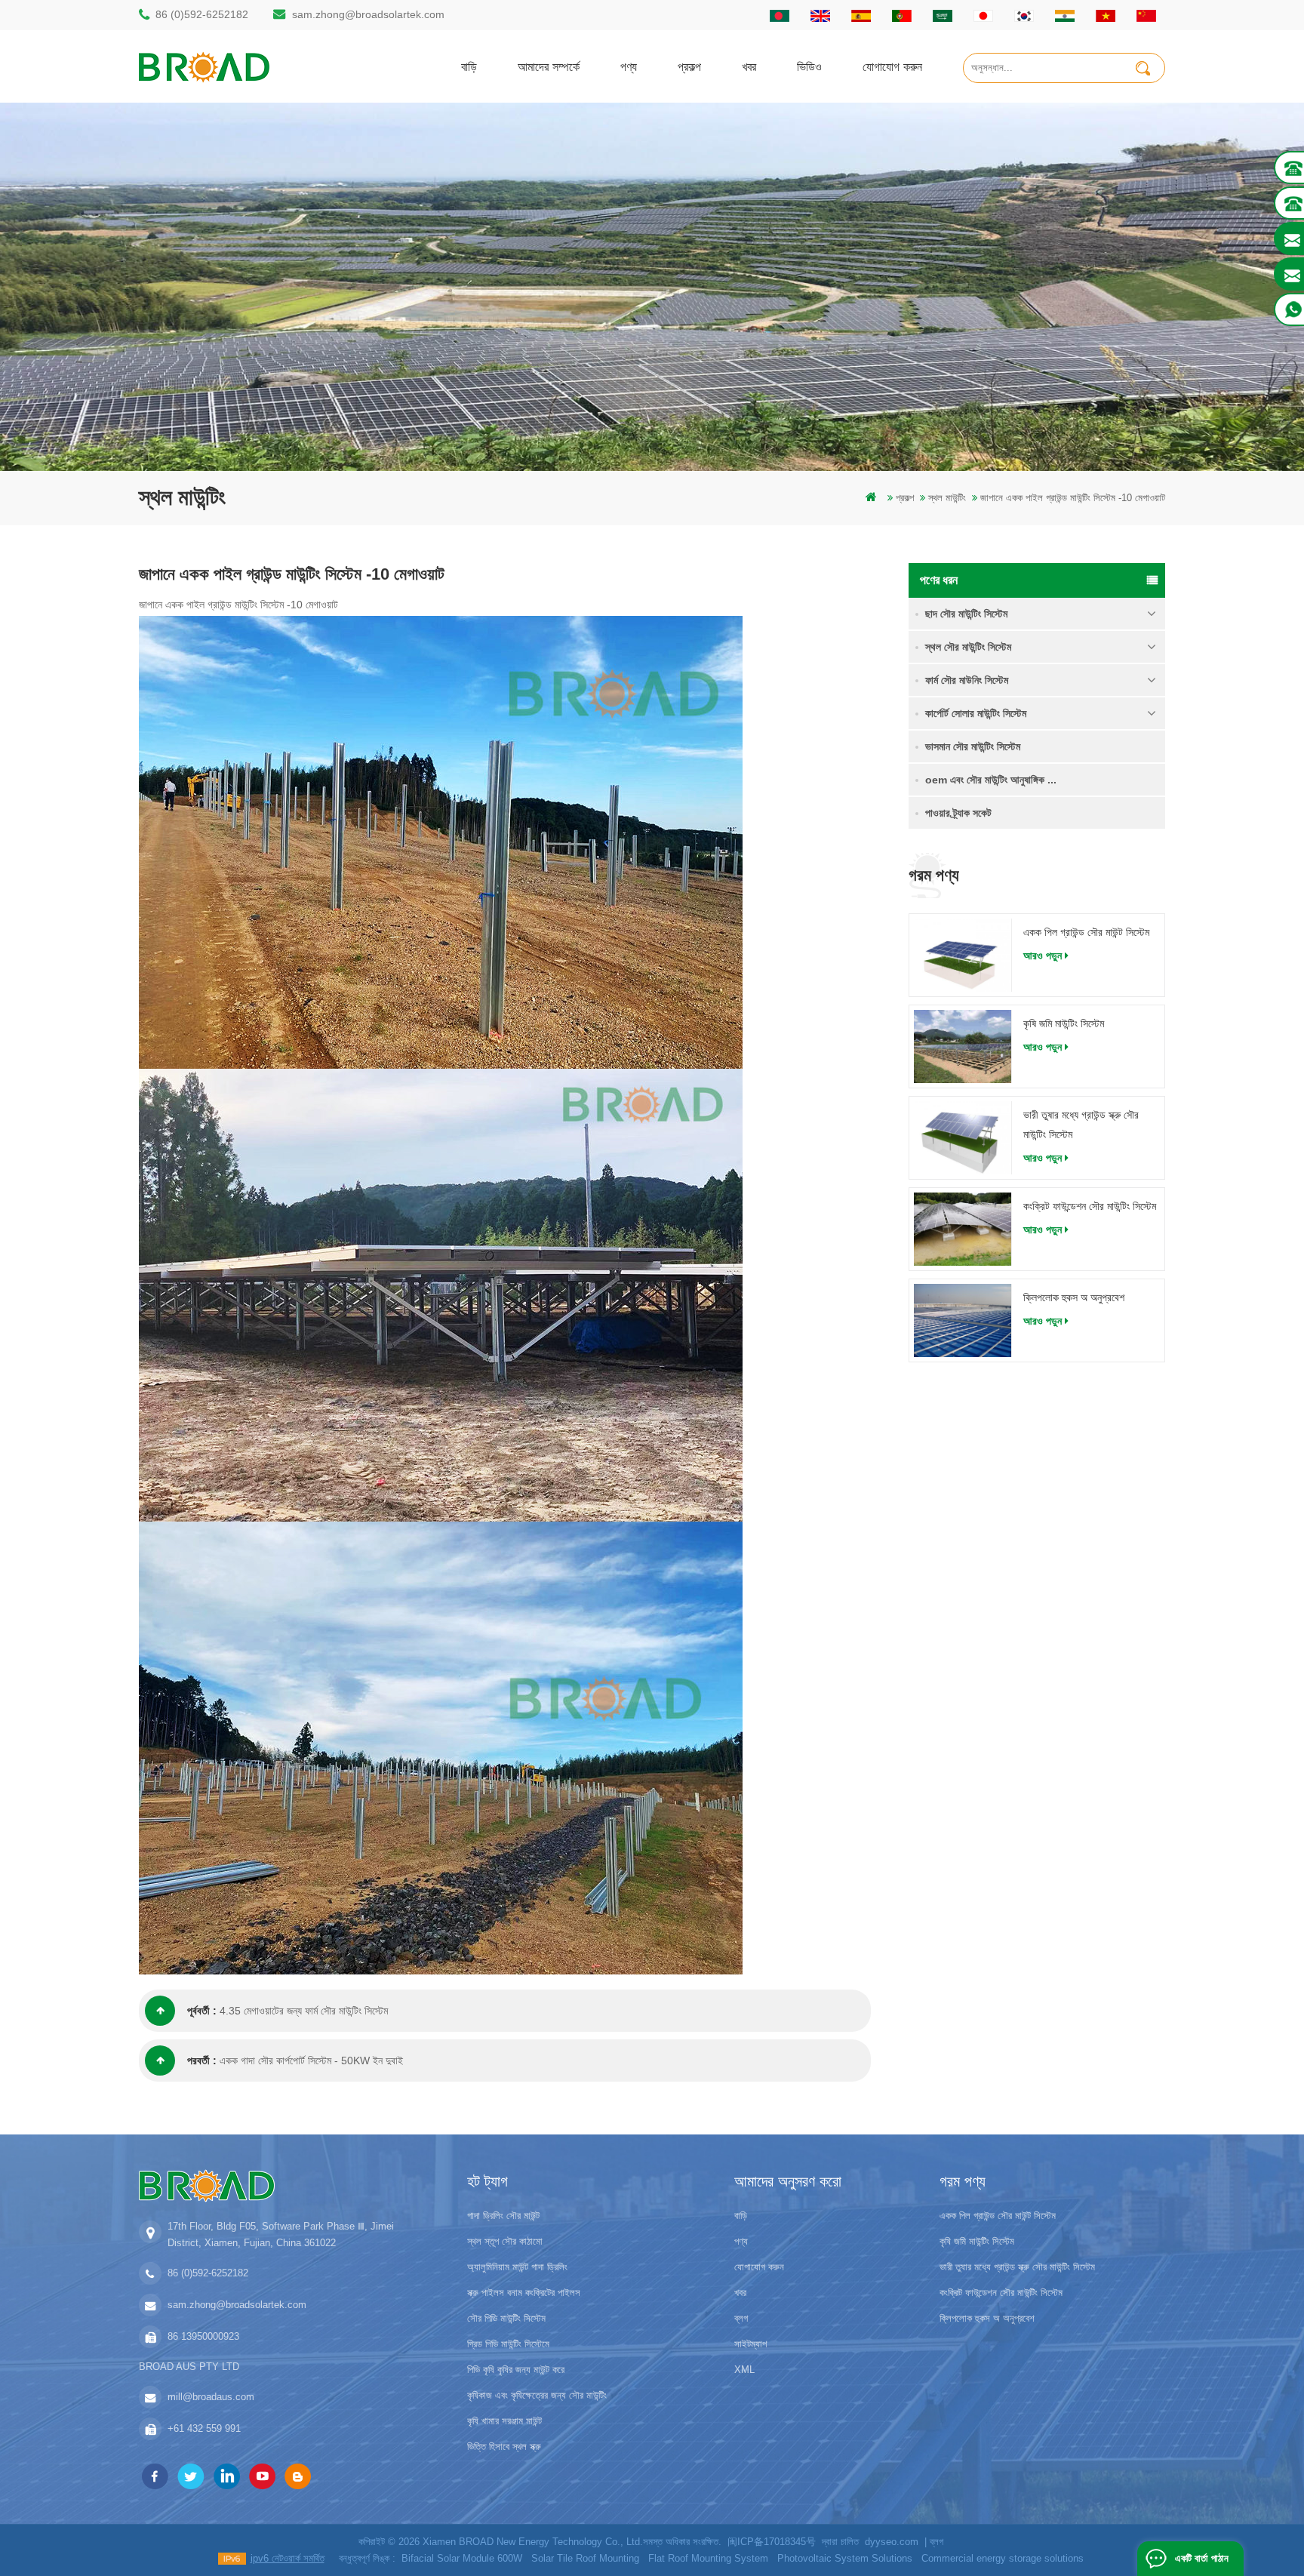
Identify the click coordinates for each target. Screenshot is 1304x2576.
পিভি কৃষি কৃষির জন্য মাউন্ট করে (516, 2370)
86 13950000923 (203, 2336)
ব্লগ (741, 2318)
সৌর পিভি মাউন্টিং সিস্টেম (506, 2318)
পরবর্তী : (202, 2060)
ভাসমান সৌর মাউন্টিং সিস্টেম (973, 746)
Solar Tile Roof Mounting (585, 2558)
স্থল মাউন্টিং (947, 498)
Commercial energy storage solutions (1003, 2558)
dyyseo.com (892, 2542)
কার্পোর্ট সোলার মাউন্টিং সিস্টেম (976, 713)
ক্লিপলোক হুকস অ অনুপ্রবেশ (1074, 1297)
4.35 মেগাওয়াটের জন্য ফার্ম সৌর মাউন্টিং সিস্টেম (304, 2011)
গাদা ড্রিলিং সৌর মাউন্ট (503, 2216)
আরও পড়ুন (1043, 956)
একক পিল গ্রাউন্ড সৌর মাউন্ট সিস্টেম (1086, 932)
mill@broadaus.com (211, 2397)
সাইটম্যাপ (750, 2344)
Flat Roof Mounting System (708, 2558)
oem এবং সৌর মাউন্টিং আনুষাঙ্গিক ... (991, 780)
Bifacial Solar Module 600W (462, 2558)
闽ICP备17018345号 (772, 2542)
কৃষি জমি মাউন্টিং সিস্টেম (1064, 1023)
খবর (749, 66)
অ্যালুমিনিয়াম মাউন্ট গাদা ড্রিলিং (517, 2267)
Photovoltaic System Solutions (845, 2558)
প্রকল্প (689, 66)
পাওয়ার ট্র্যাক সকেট (958, 813)
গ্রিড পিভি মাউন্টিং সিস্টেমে (508, 2344)
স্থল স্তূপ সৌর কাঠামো (505, 2241)
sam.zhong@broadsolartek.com (368, 14)
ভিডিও (809, 66)
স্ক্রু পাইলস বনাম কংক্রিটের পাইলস (524, 2293)
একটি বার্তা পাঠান (1202, 2558)
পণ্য (629, 66)
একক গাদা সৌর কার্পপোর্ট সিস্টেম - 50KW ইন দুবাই (311, 2060)
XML (744, 2370)
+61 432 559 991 (204, 2428)
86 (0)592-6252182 (202, 14)
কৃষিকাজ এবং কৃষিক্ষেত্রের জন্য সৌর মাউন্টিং (537, 2395)
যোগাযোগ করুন (892, 66)
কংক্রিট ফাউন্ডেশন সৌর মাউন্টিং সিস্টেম (1090, 1206)
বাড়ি (469, 66)
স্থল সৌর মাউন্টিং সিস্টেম (968, 647)
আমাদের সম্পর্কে (549, 66)
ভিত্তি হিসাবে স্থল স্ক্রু (504, 2447)
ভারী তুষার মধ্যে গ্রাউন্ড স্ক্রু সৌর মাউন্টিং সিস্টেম (1081, 1125)
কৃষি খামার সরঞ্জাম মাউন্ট (504, 2421)
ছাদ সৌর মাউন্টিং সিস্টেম (966, 614)
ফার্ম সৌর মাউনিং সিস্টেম (967, 680)
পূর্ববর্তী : (202, 2011)
